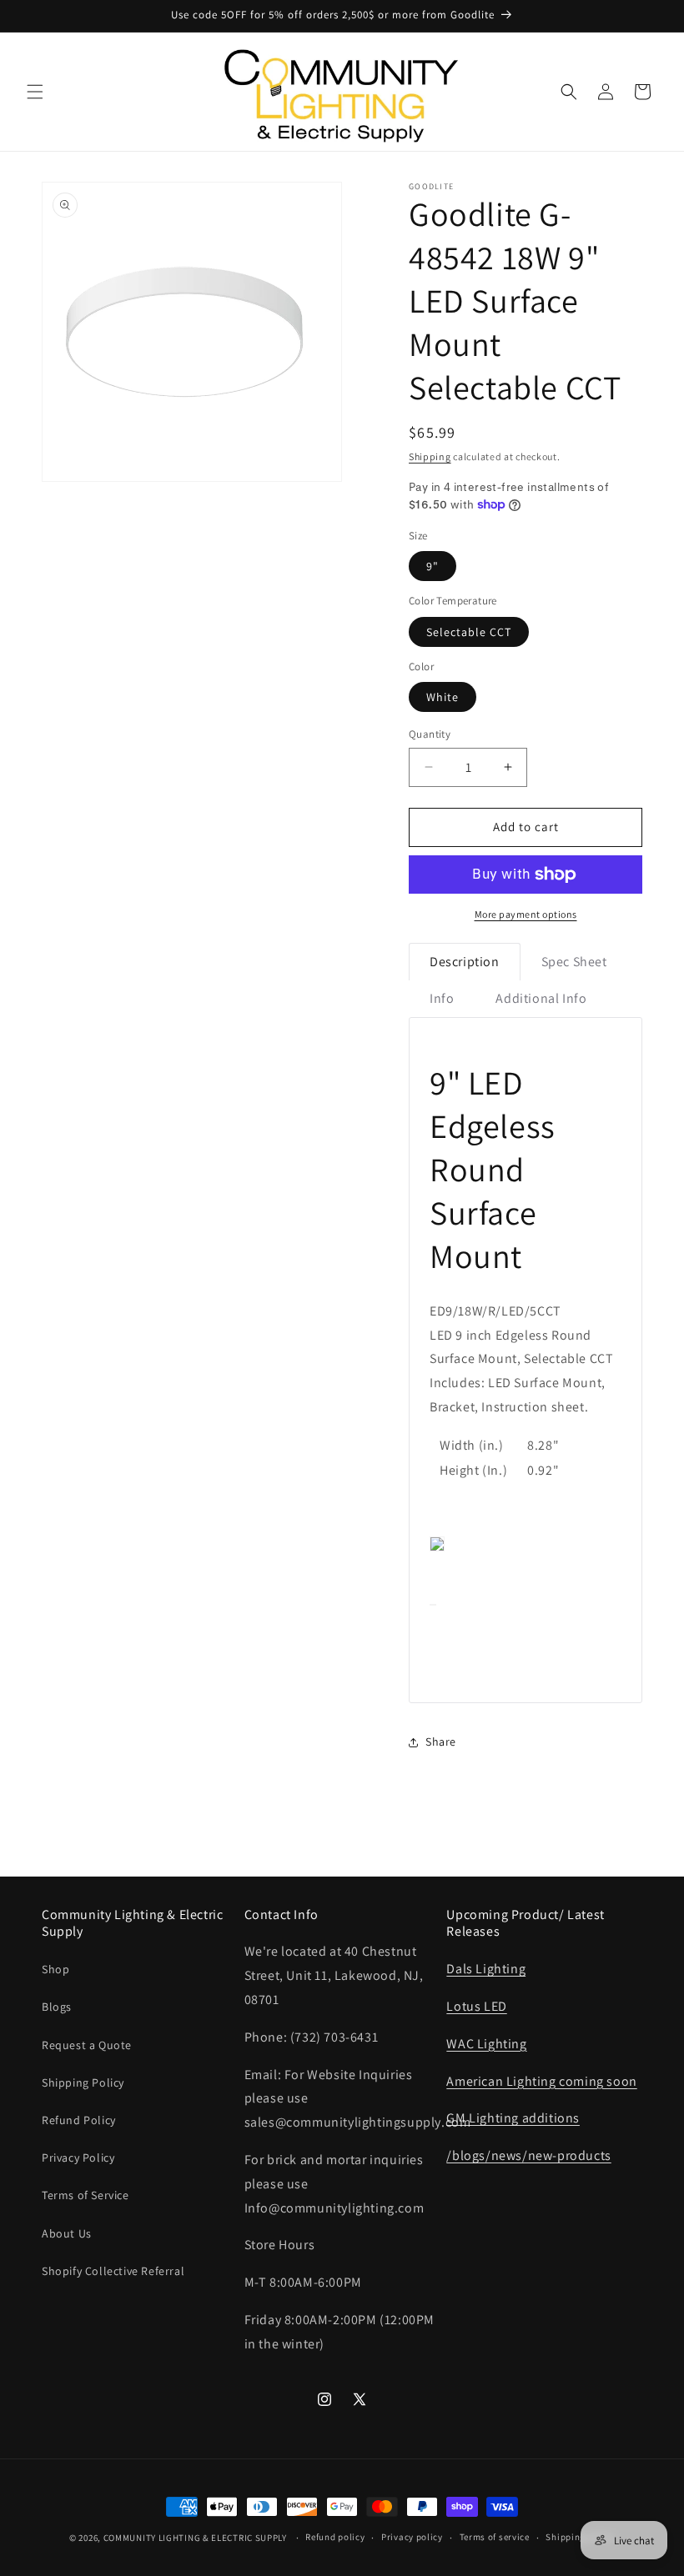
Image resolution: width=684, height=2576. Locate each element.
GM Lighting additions (513, 2118)
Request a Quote (87, 2045)
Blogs (57, 2007)
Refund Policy (79, 2120)
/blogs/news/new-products (528, 2155)
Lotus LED (476, 2006)
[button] (35, 92)
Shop (55, 1969)
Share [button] (441, 1742)
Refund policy (335, 2537)
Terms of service (495, 2537)
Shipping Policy (83, 2082)
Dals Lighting (486, 1969)
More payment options (526, 914)
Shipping (430, 456)
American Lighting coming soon (541, 2081)
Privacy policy (412, 2537)
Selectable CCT (469, 632)
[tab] (465, 962)
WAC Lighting (486, 2044)
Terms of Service (85, 2195)
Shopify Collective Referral (113, 2271)
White (443, 697)
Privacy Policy (78, 2158)
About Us (67, 2233)
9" (433, 566)
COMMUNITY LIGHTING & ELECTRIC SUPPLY (195, 2538)
